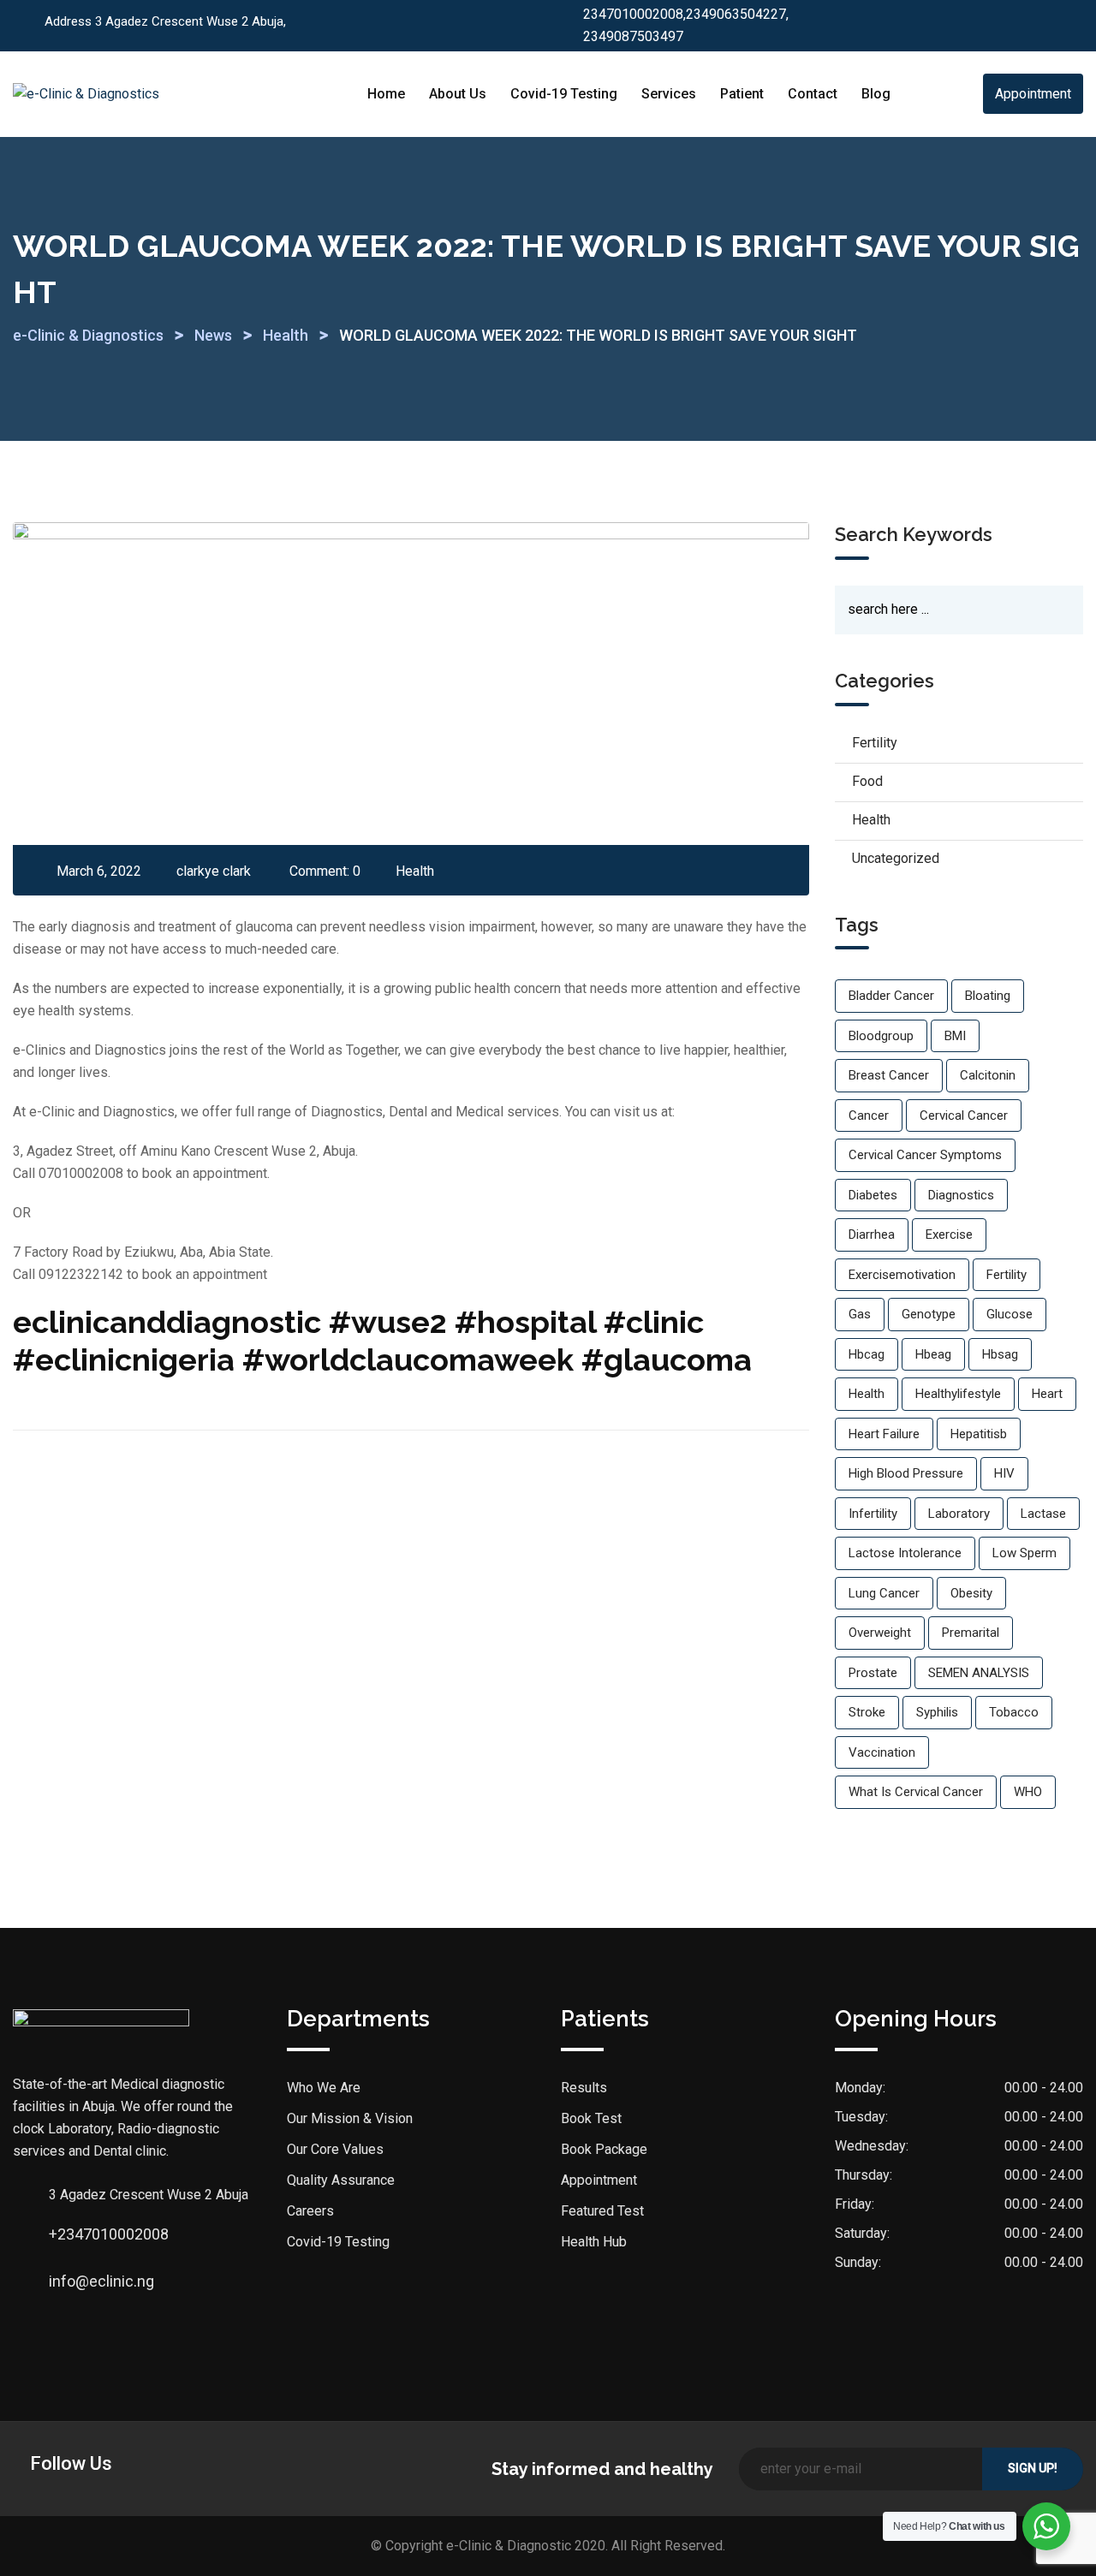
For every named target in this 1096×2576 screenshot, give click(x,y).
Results (584, 2088)
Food (867, 781)
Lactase (1043, 1514)
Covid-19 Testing (564, 94)
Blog (876, 94)
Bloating (988, 996)
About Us (458, 94)
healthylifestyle (958, 1394)
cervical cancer (964, 1115)
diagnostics (961, 1195)
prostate (873, 1673)
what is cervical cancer (916, 1792)
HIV (1004, 1473)
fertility (1007, 1275)
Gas (860, 1314)
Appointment (1033, 94)
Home (386, 94)
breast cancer (889, 1075)
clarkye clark (214, 871)
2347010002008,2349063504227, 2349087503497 (686, 25)
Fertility (875, 743)
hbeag (933, 1354)
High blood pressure (906, 1473)
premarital (971, 1633)
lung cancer (884, 1593)
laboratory (959, 1514)
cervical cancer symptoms (925, 1155)
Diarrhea (872, 1234)
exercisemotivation (902, 1275)
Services (669, 94)
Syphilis (937, 1712)
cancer (869, 1115)
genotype (929, 1314)
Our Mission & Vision (350, 2118)
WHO (1028, 1792)
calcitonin (988, 1075)
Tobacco (1014, 1712)
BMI (955, 1036)
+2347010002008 (66, 2234)
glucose (1010, 1314)
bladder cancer (891, 996)
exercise (949, 1234)
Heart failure (884, 1434)
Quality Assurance (341, 2180)
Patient (742, 94)
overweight (880, 1633)
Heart (1047, 1394)
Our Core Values (335, 2149)
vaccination (882, 1752)
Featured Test (602, 2211)
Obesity (971, 1593)
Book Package (604, 2149)
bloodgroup (881, 1036)
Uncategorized (896, 858)
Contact (813, 94)
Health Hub (594, 2242)
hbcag (867, 1354)
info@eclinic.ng (66, 2281)
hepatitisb (979, 1434)
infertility (873, 1514)
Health (415, 871)
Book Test (591, 2118)
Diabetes (873, 1195)
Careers (310, 2211)
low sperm (1025, 1553)
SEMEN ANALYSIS (979, 1673)
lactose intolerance (905, 1553)
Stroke (867, 1712)
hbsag (1000, 1354)
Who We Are (324, 2088)
